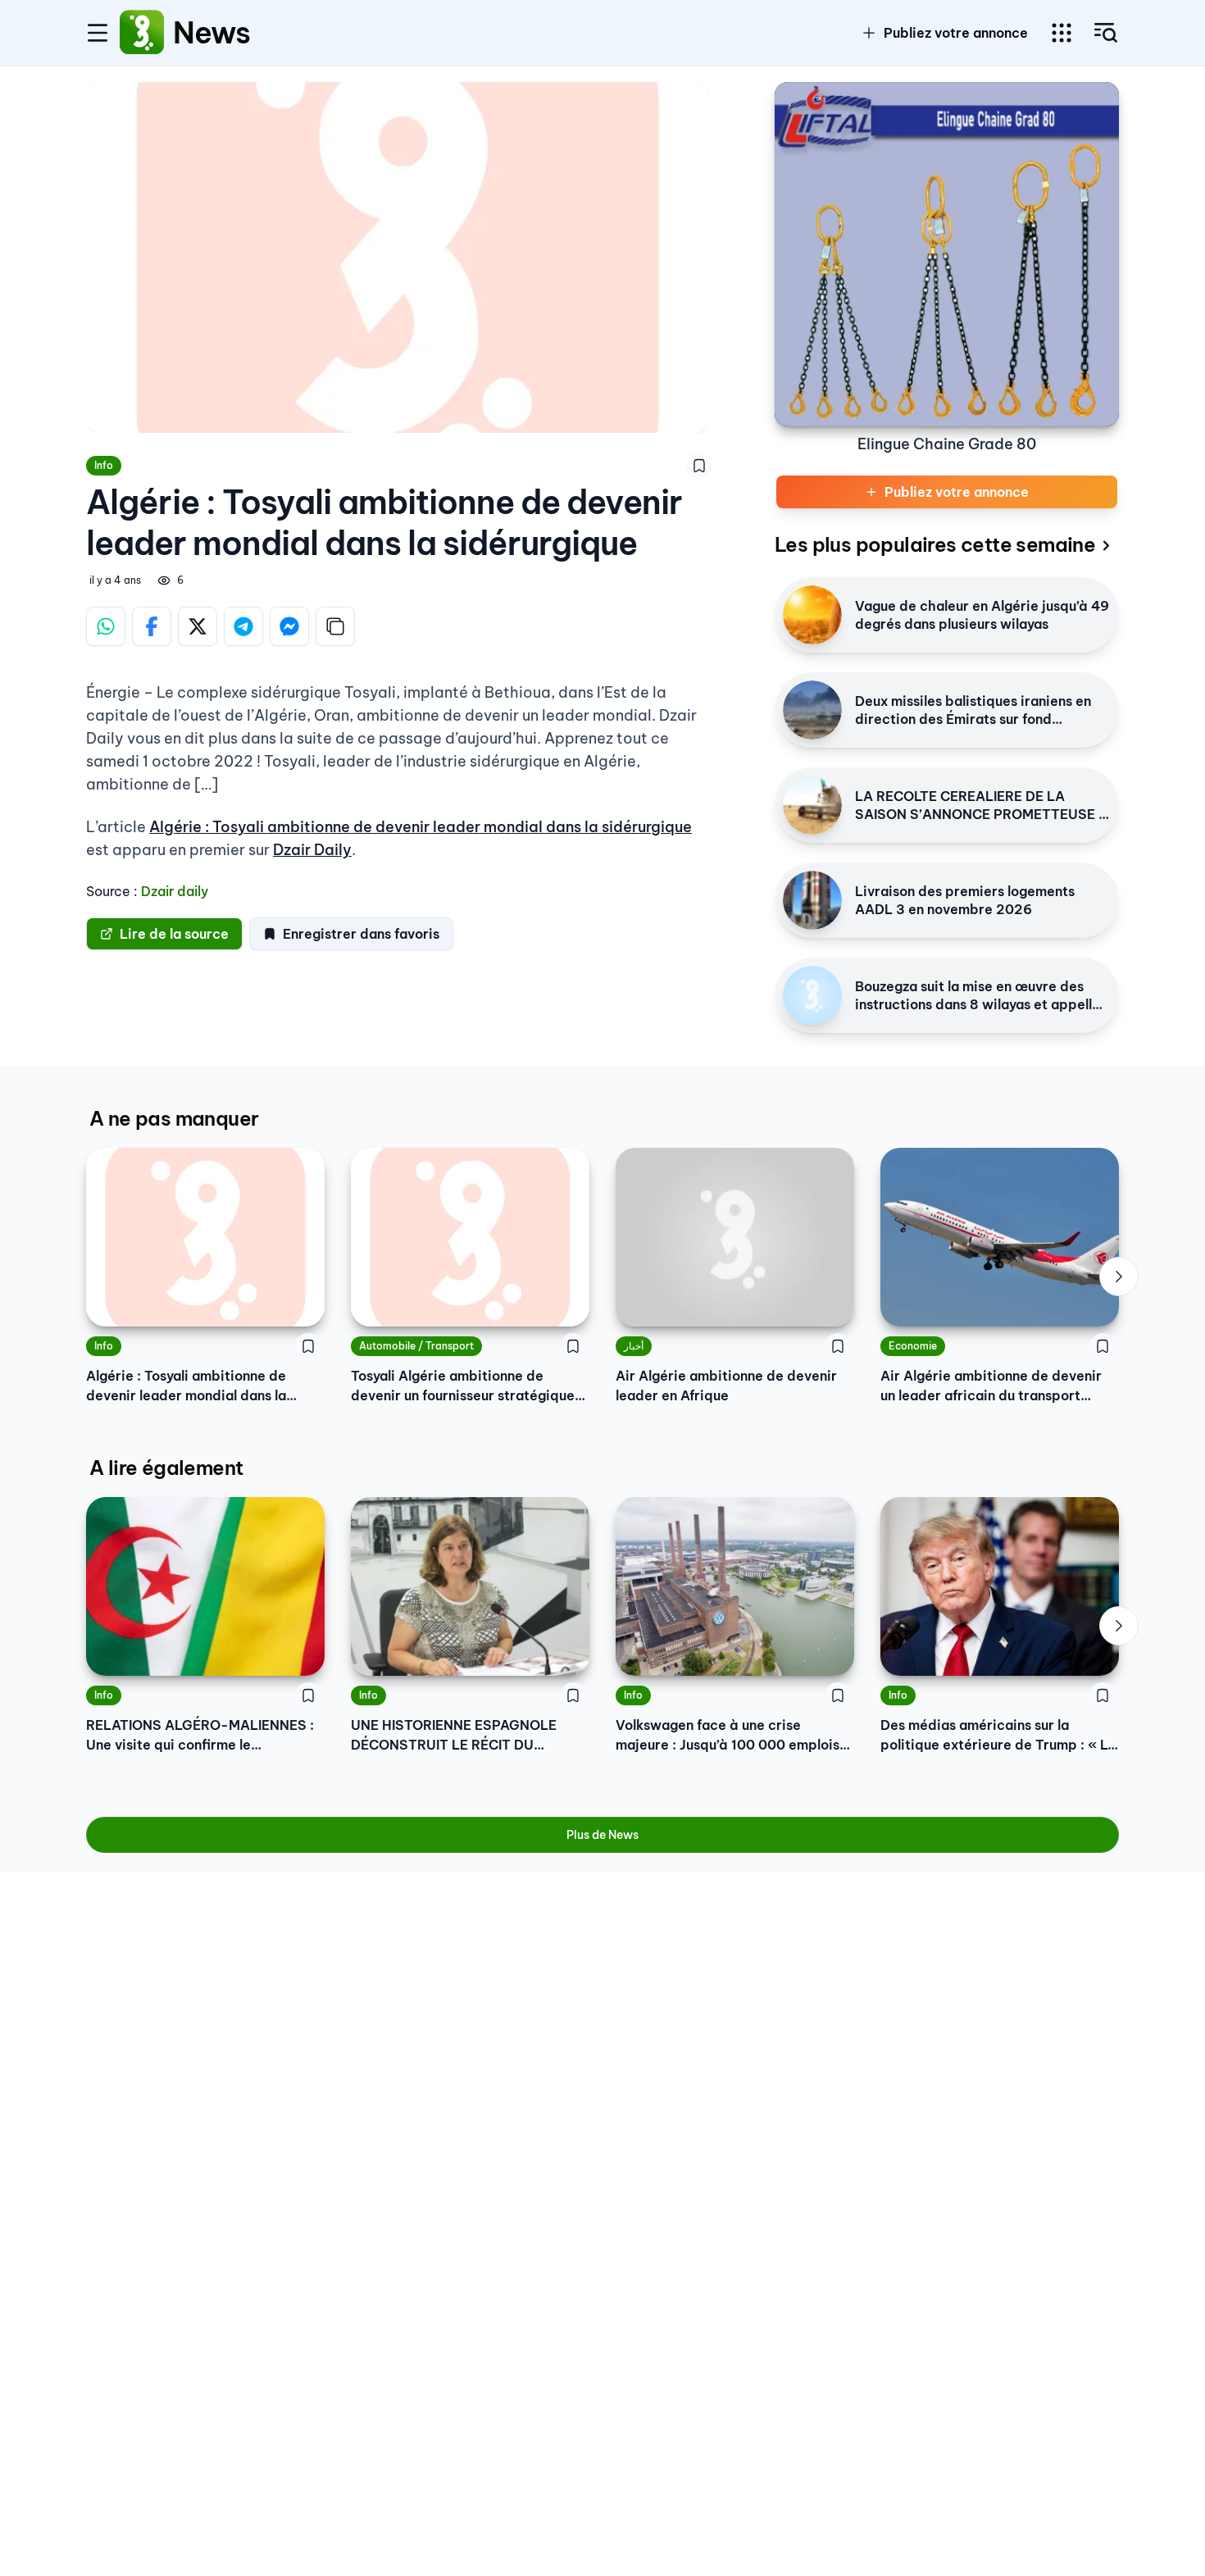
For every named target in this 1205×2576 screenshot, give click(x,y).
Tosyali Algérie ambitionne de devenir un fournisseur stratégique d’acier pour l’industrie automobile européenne (463, 1386)
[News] (142, 33)
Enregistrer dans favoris (361, 934)
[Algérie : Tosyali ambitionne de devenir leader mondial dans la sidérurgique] (205, 1237)
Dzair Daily (312, 850)
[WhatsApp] (106, 626)
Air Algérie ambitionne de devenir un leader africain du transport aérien (991, 1386)
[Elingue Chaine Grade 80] (947, 254)
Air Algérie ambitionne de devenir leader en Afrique (726, 1386)
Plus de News (602, 1835)
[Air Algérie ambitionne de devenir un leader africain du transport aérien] (1000, 1237)
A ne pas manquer (174, 1118)
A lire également (166, 1468)
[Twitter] (198, 626)
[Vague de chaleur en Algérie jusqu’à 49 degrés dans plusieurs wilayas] (812, 615)
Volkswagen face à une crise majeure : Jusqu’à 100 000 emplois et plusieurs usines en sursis (728, 1736)
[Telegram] (243, 626)
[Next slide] (1119, 1277)
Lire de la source (174, 934)
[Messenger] (289, 626)
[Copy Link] (335, 626)
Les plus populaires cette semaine (935, 544)
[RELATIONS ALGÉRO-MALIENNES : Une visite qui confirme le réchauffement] (205, 1586)
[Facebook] (152, 626)
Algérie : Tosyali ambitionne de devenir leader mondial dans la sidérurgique (421, 827)
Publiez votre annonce (956, 33)
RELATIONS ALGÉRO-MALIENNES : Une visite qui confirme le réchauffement (200, 1736)
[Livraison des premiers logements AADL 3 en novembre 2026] (812, 900)
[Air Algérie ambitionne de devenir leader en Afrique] (735, 1237)
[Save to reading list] (699, 466)
